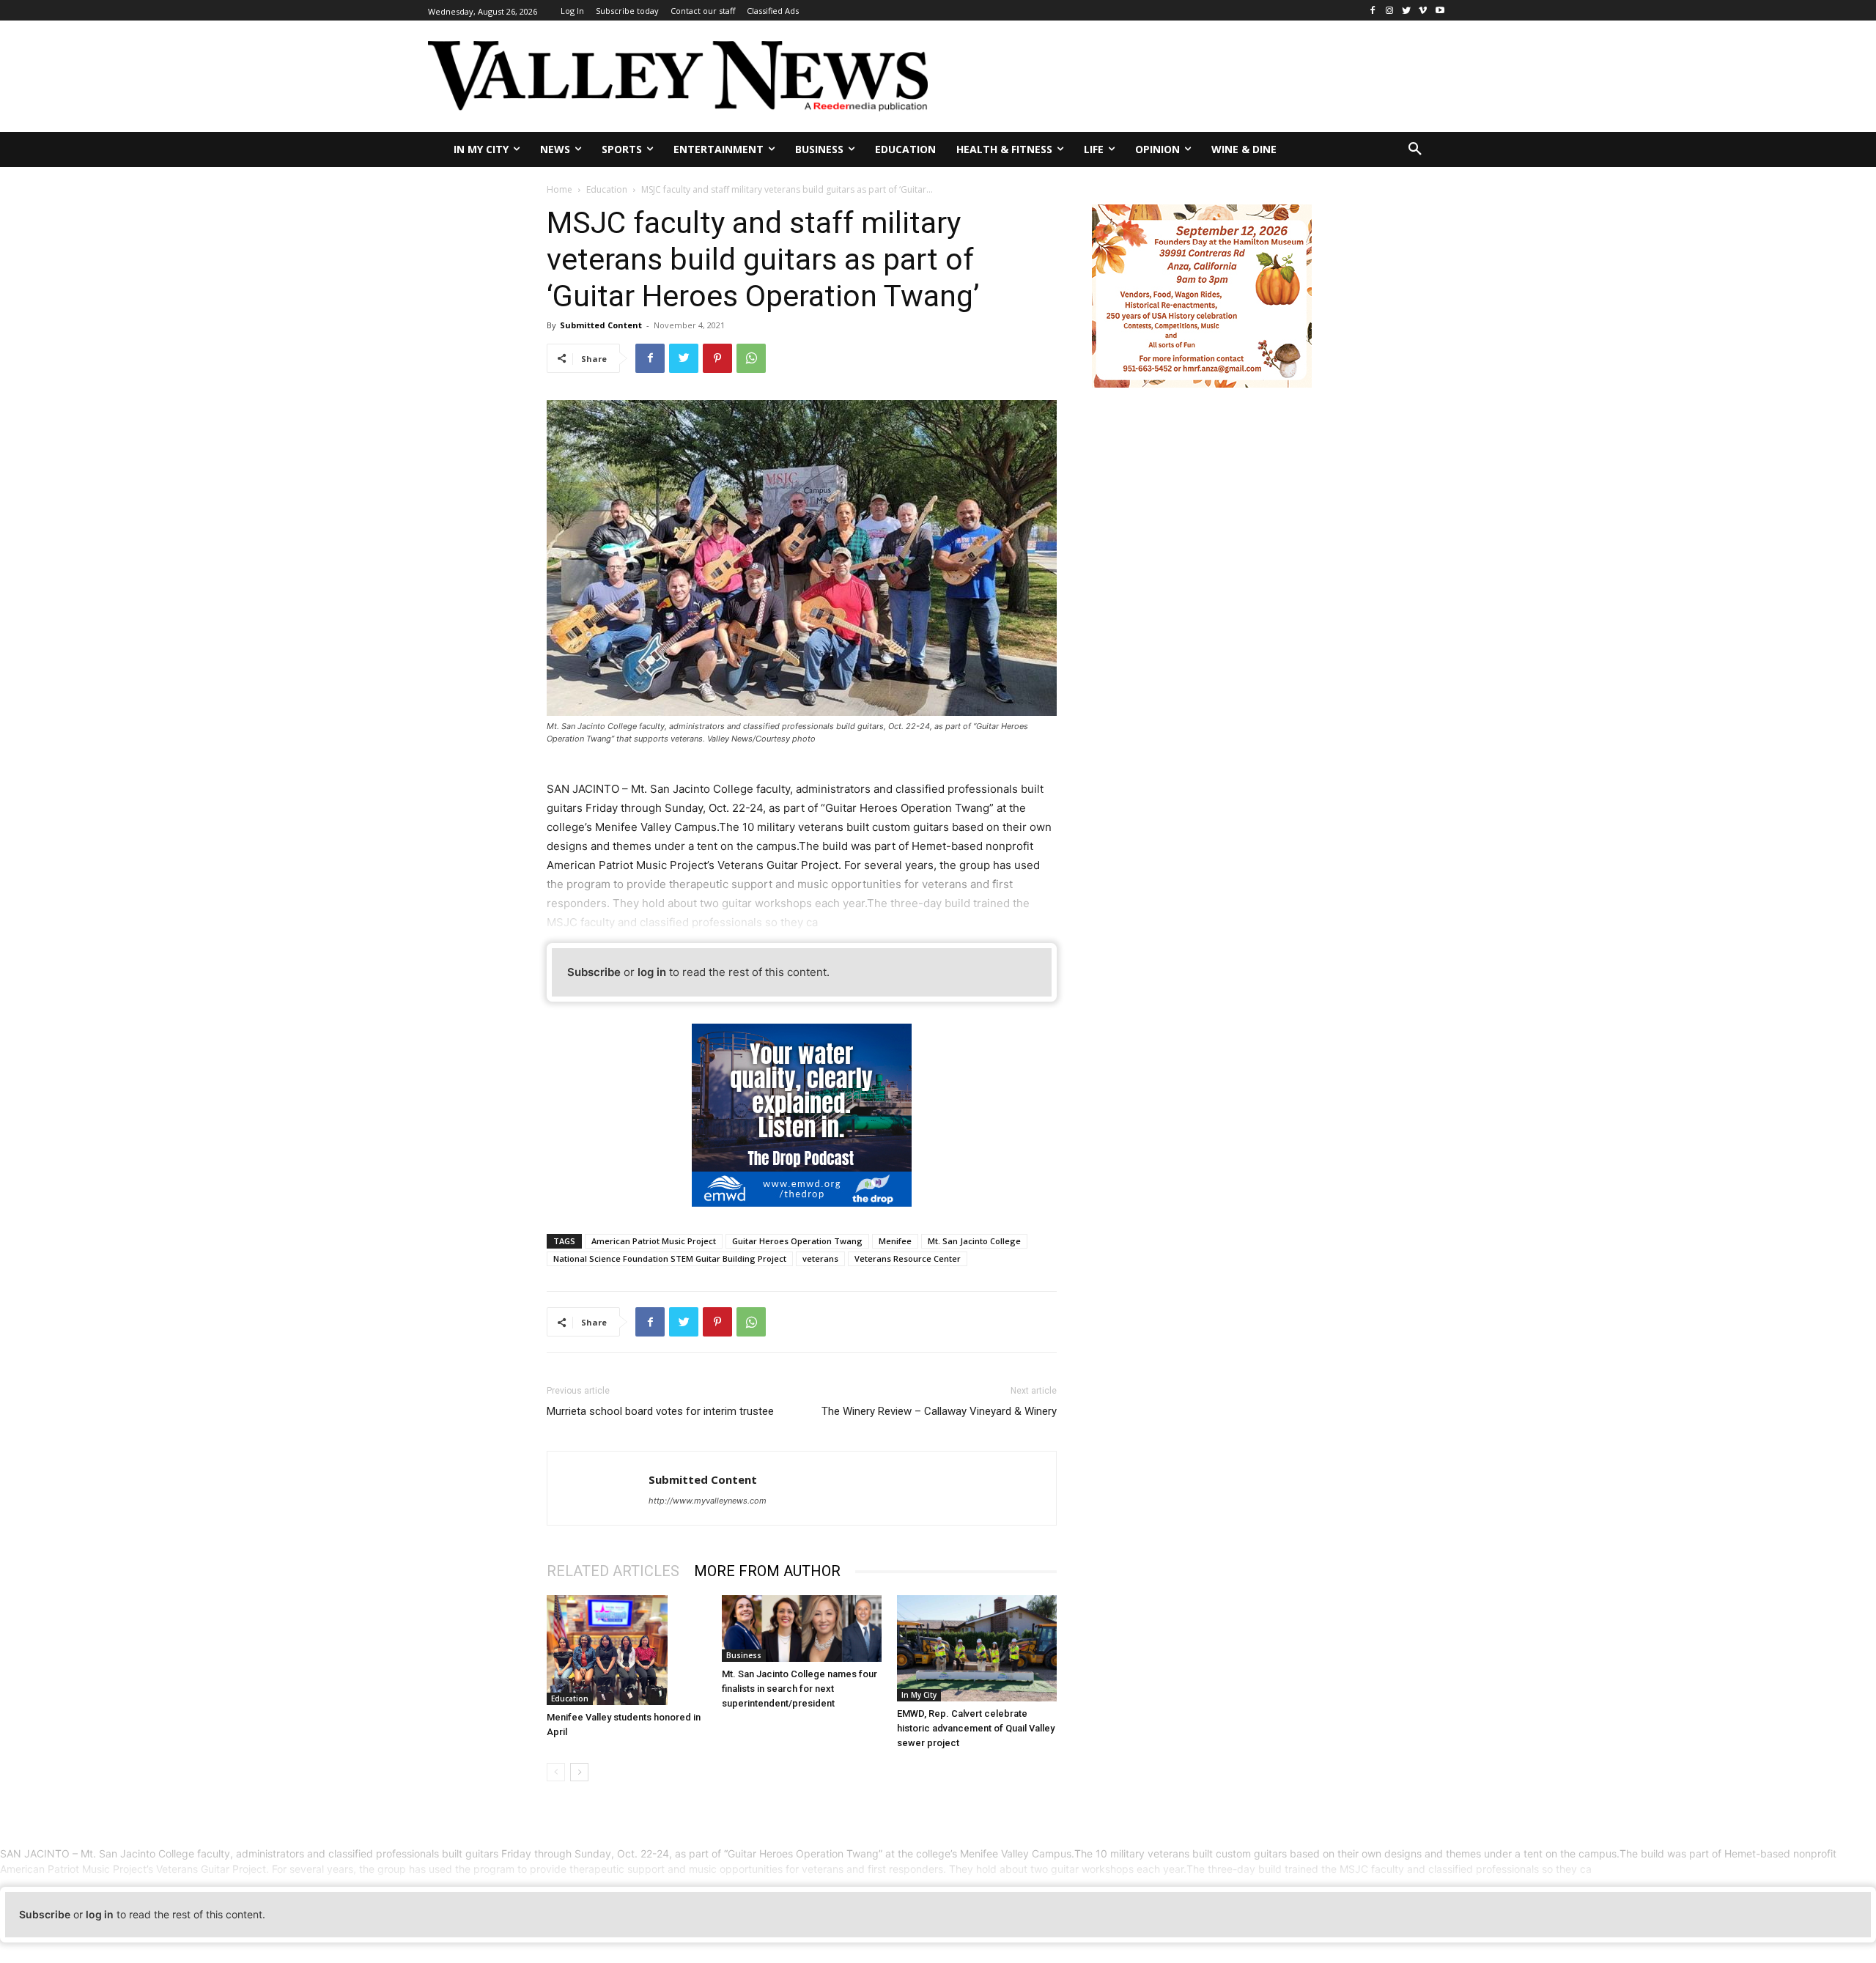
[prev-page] (556, 1772)
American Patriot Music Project (654, 1241)
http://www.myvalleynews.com (708, 1501)
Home (560, 189)
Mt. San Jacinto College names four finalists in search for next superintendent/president (799, 1689)
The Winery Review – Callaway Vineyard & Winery (939, 1411)
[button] (1415, 149)
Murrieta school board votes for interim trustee (660, 1411)
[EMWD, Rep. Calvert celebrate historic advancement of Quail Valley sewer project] (977, 1648)
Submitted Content (601, 325)
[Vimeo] (1423, 11)
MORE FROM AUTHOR (767, 1571)
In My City (919, 1695)
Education (607, 189)
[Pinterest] (717, 358)
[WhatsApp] (751, 358)
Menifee (895, 1241)
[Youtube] (1440, 11)
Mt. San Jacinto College (974, 1241)
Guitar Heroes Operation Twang (797, 1241)
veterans (820, 1258)
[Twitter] (1407, 11)
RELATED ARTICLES (613, 1571)
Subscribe (594, 972)
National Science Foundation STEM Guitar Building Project (670, 1258)
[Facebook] (1373, 11)
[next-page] (579, 1772)
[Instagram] (1390, 11)
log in (652, 972)
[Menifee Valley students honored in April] (627, 1650)
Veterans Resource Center (908, 1258)
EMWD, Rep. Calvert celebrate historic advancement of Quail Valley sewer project (976, 1728)
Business (744, 1655)
